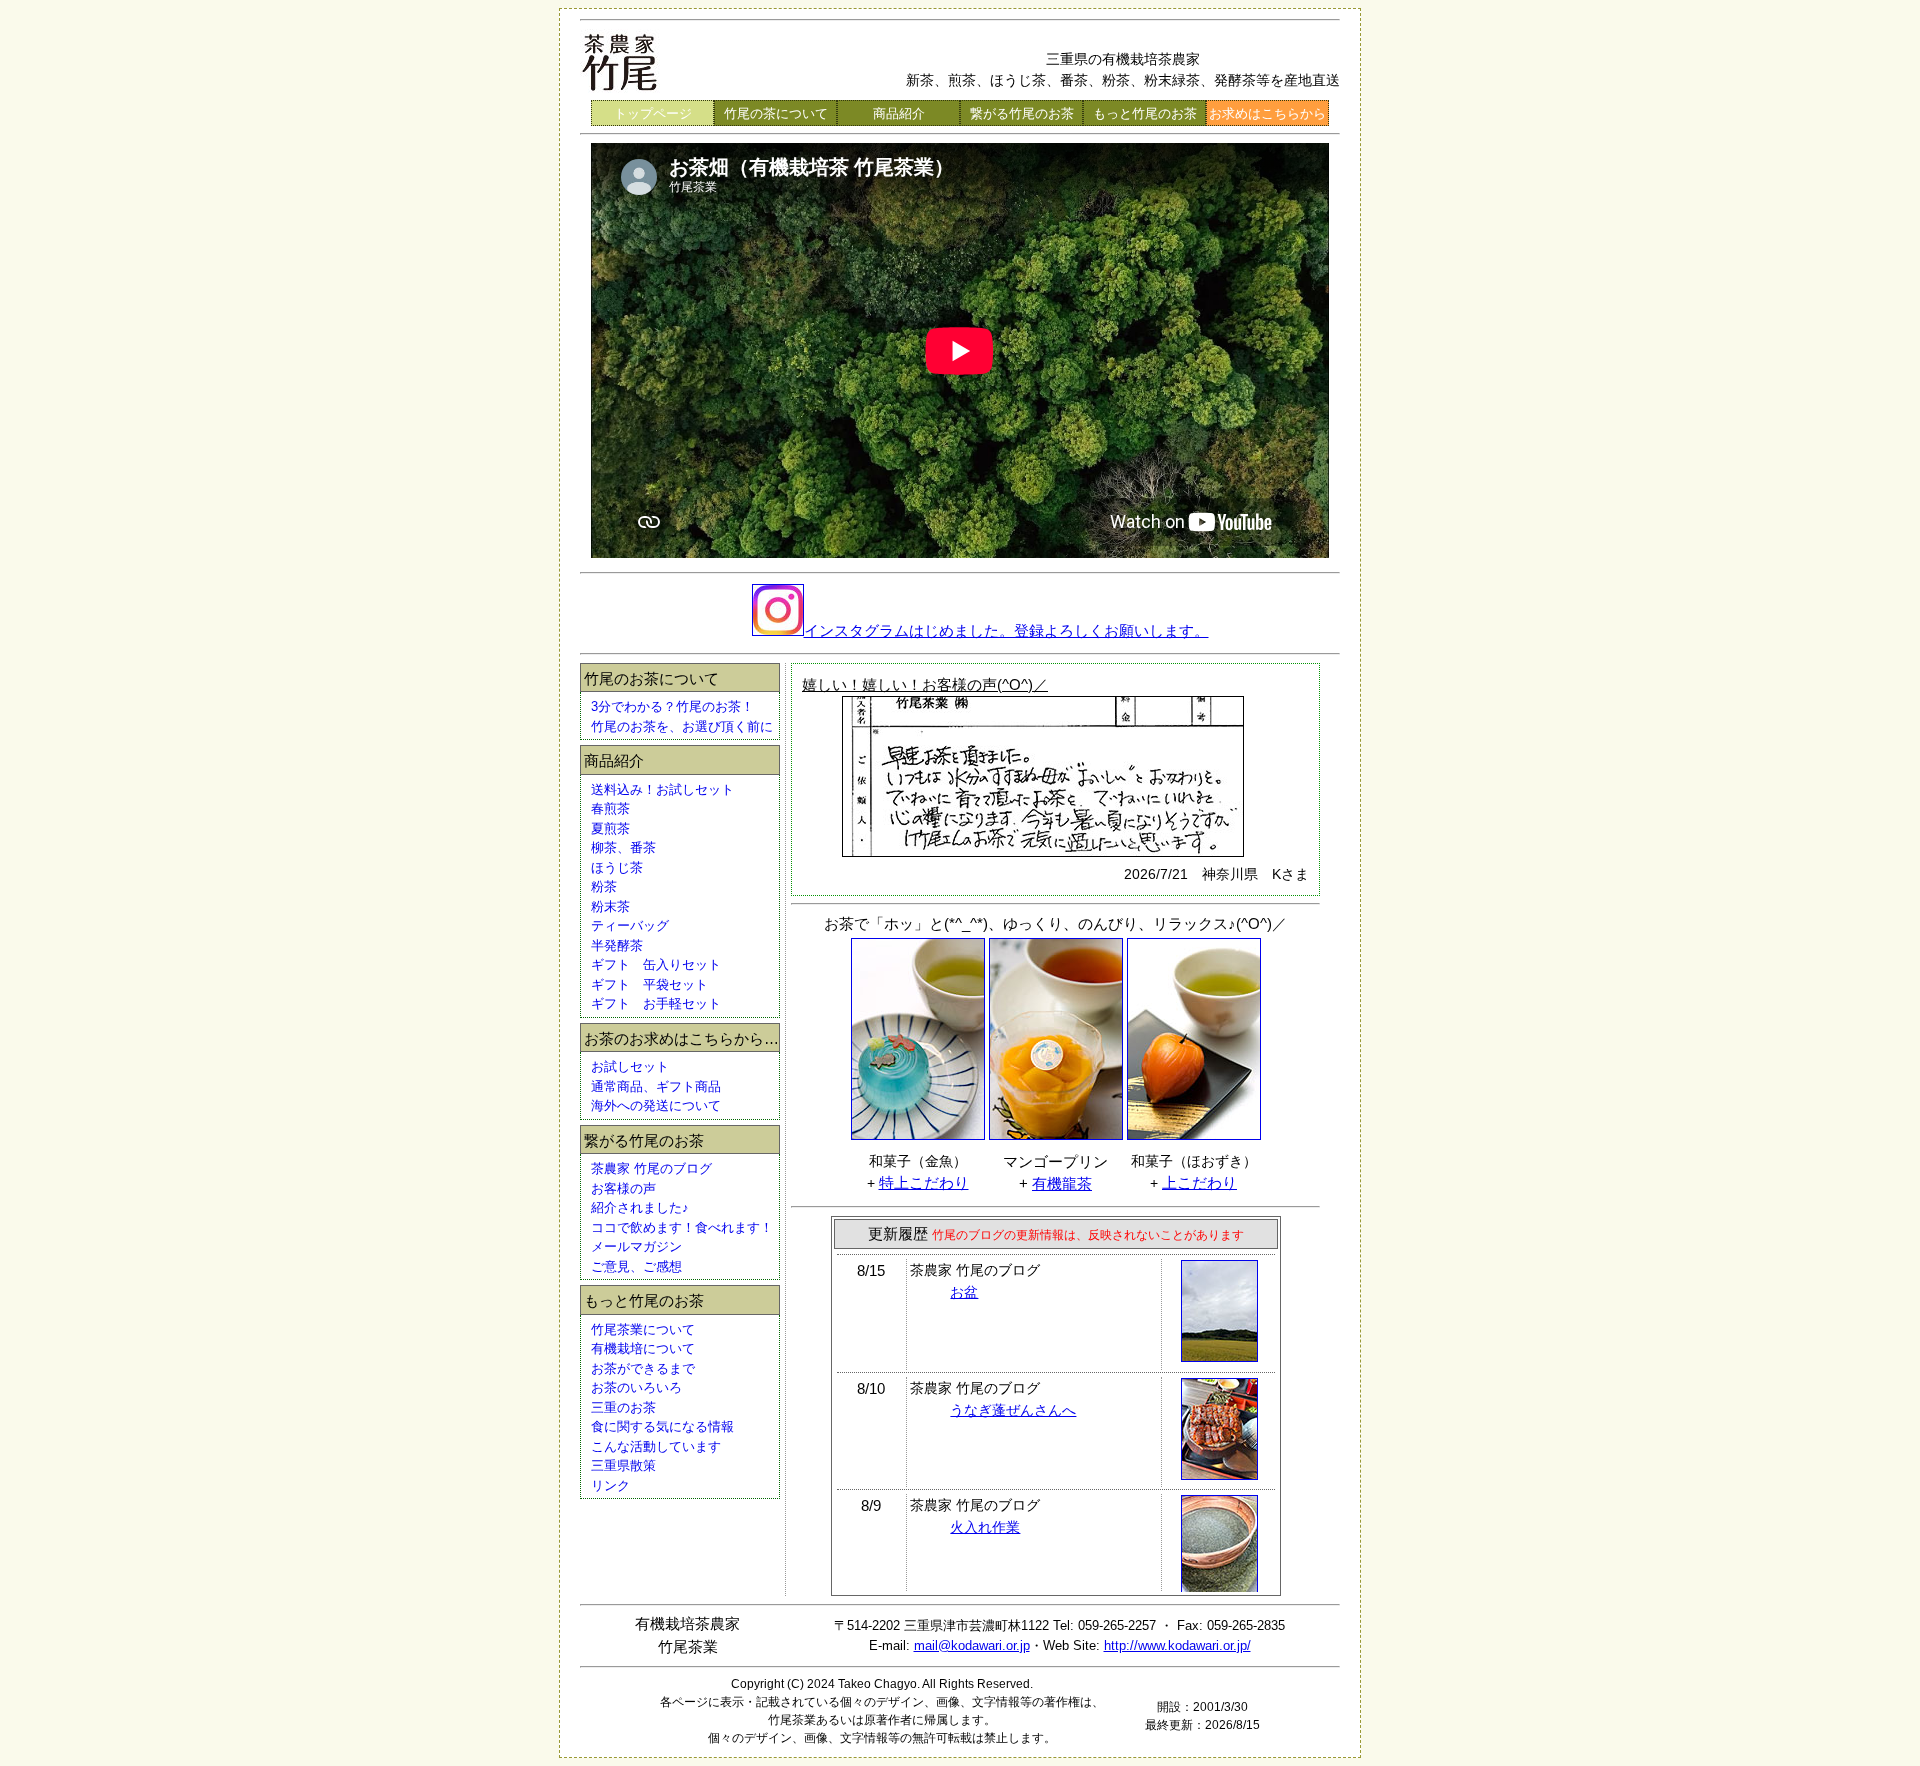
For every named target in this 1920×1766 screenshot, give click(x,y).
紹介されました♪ (640, 1207)
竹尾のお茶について (651, 678)
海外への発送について (656, 1105)
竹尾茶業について (643, 1329)
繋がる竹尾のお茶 (1022, 113)
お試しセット (630, 1066)
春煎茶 (610, 808)
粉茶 (604, 886)
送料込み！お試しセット (662, 789)
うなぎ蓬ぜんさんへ (1013, 1410)
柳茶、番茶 (623, 847)
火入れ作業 (985, 1527)
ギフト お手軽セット (656, 1003)
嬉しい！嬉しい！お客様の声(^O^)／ (925, 684)
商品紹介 (899, 113)
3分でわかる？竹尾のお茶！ (672, 706)
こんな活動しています (656, 1446)
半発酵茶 (617, 945)
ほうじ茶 (617, 867)
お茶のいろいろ (636, 1387)
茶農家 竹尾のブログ (651, 1168)
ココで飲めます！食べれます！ (682, 1227)
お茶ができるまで (643, 1368)
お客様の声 (623, 1188)
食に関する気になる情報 (662, 1426)
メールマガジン (636, 1246)
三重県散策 (623, 1465)
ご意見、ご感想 (636, 1266)
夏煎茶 (610, 828)
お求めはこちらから (1267, 113)
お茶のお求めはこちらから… (681, 1038)
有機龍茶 (1062, 1183)
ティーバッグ (630, 925)
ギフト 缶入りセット (656, 964)
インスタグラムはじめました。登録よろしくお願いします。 (1006, 630)
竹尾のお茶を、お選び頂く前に (682, 726)
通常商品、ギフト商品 (656, 1086)
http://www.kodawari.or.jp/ (1177, 1645)
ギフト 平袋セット (649, 984)
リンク (610, 1485)
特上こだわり (924, 1182)
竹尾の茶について (776, 113)
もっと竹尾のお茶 (1145, 113)
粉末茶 (610, 906)
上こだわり (1199, 1182)
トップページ (653, 113)
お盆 (964, 1292)
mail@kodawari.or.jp (972, 1645)
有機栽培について (643, 1348)
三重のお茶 (623, 1407)
